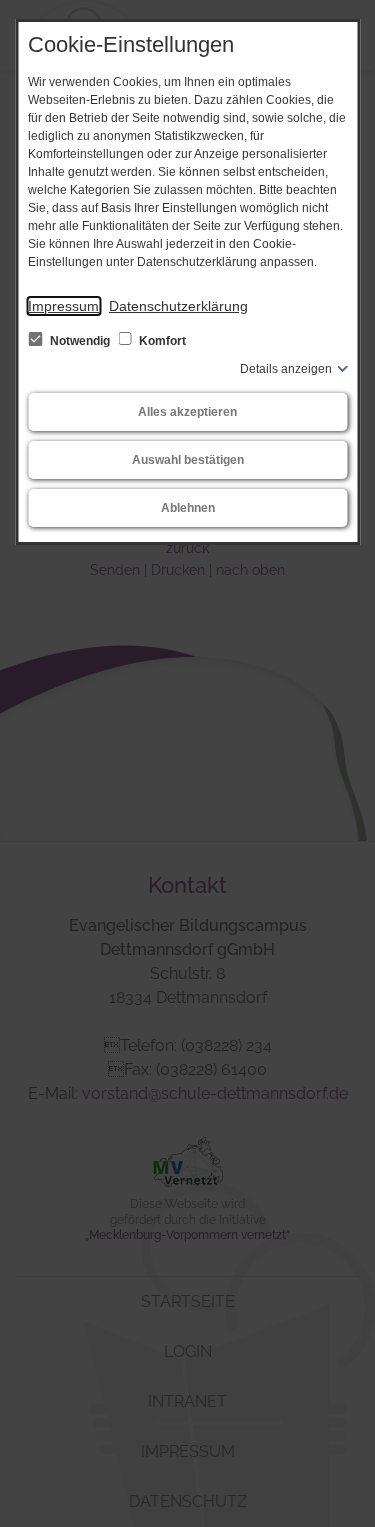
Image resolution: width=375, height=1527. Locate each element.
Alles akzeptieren (187, 412)
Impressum (63, 306)
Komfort (161, 341)
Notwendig (80, 341)
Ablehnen (188, 508)
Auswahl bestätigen (188, 460)
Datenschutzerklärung (178, 306)
